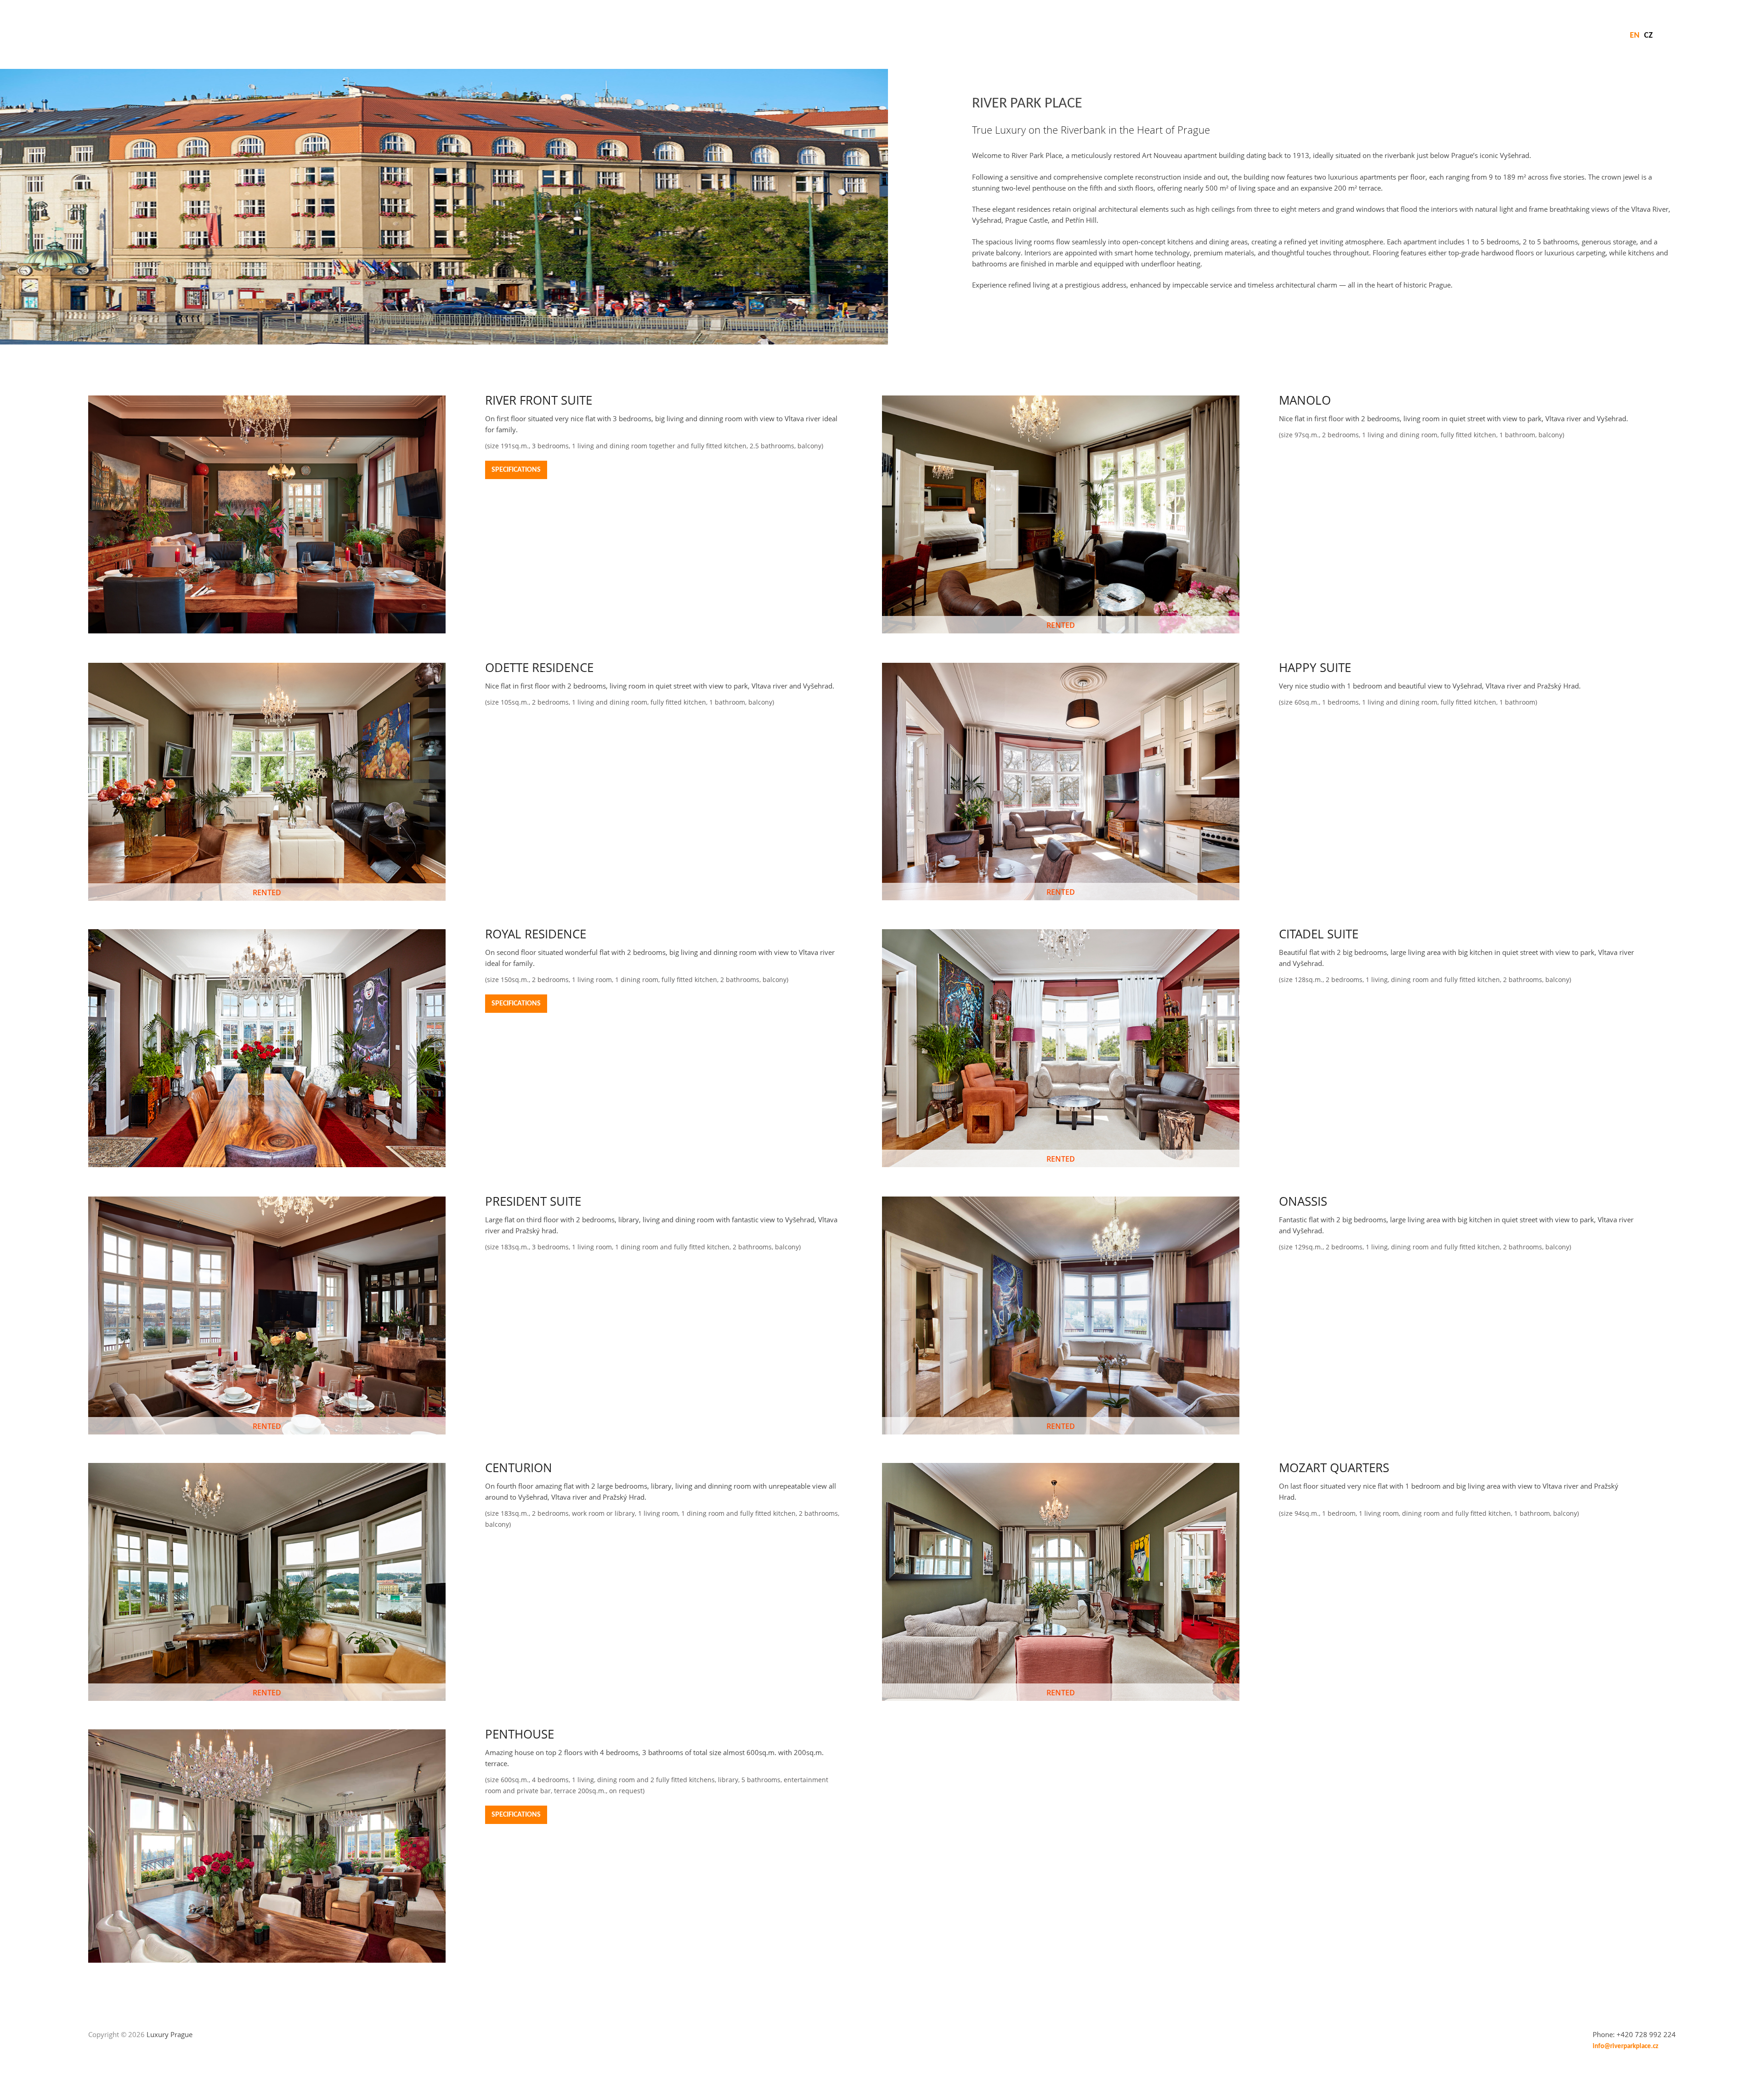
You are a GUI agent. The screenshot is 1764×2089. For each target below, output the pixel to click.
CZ (1648, 36)
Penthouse (520, 1734)
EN (1635, 36)
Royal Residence (536, 934)
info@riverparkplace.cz (1625, 2047)
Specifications (516, 470)
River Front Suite (539, 400)
